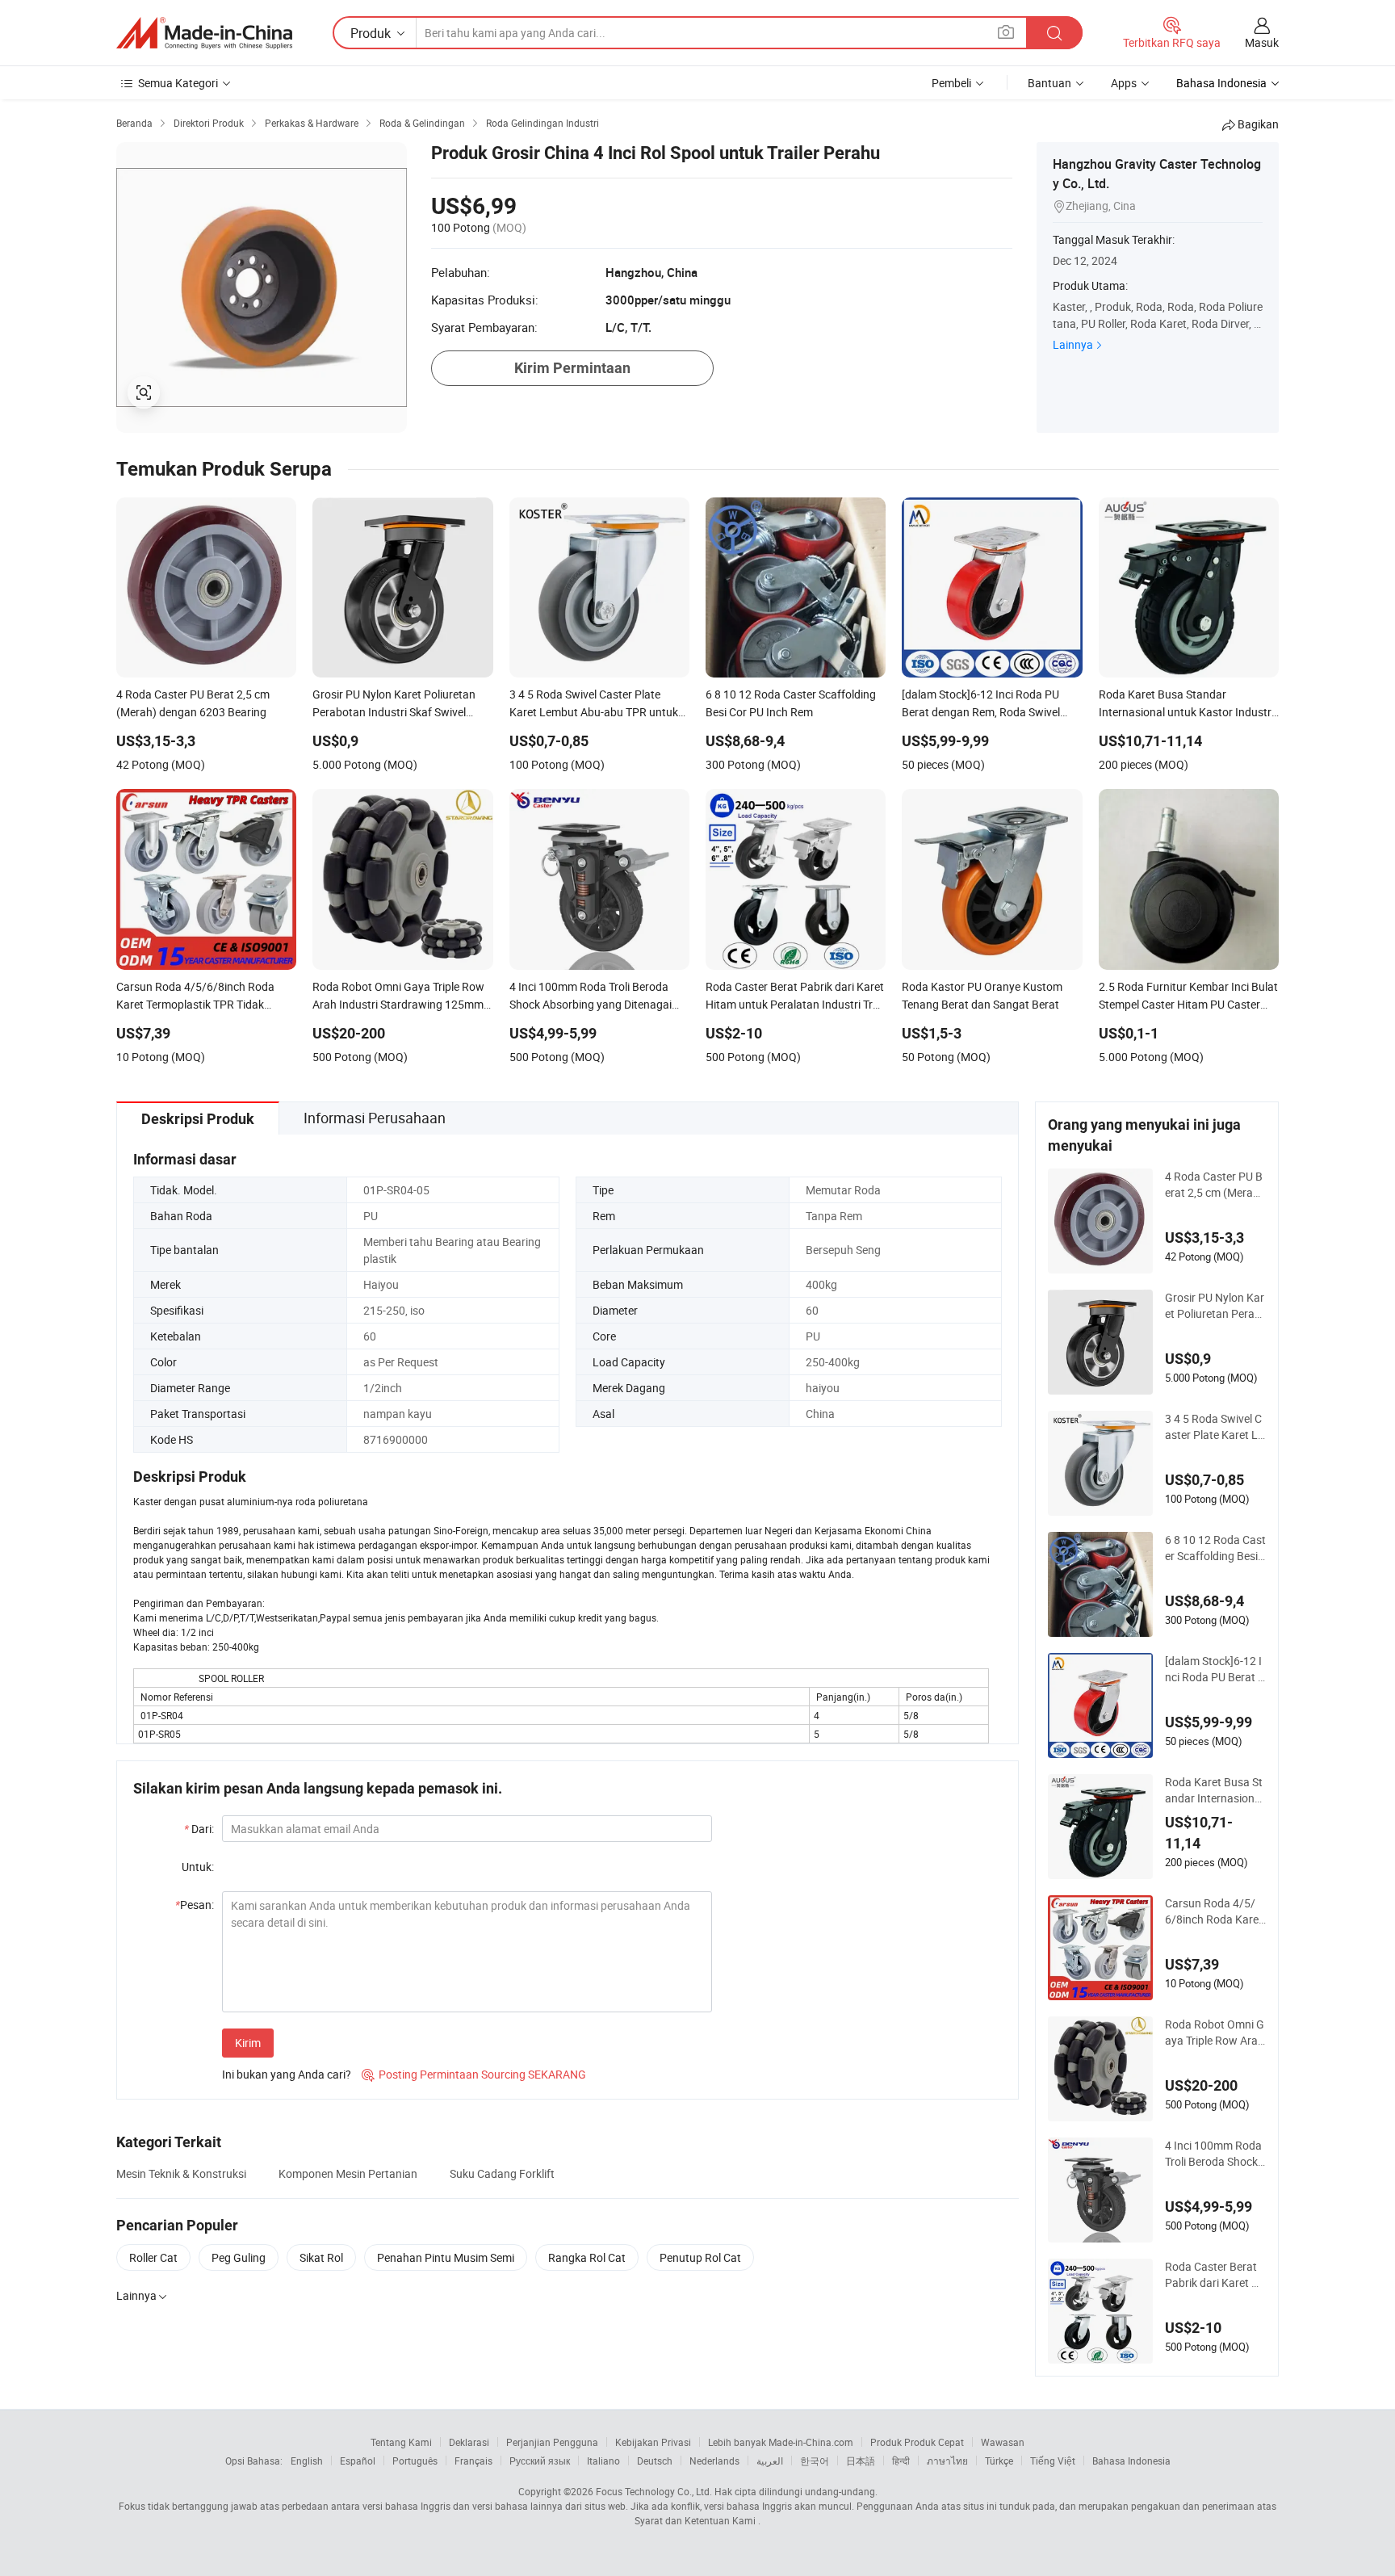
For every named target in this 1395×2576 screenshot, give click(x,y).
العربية (770, 2461)
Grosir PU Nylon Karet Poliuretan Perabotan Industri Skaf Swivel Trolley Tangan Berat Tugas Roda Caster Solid (1215, 1306)
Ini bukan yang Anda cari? (287, 2074)
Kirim (248, 2043)
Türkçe (999, 2461)
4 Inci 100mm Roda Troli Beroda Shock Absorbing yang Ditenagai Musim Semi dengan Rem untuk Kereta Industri (1215, 2154)
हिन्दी (901, 2461)
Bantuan (1049, 83)
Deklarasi (469, 2442)
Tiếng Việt (1053, 2461)
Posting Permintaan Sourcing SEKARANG (474, 2074)
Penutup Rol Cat (700, 2257)
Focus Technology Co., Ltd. (654, 2491)
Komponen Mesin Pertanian (348, 2173)
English (307, 2461)
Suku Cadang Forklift (502, 2173)
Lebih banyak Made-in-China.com (781, 2442)
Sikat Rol (321, 2257)
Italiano (603, 2461)
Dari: (199, 1829)
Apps (1124, 83)
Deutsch (655, 2461)
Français (473, 2461)
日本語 (861, 2461)
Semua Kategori (178, 83)
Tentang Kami (401, 2442)
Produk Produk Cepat (917, 2442)
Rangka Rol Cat (587, 2257)
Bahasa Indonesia (1131, 2461)
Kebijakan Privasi (653, 2442)
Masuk (1262, 42)
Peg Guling (239, 2257)
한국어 (815, 2461)
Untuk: (198, 1867)
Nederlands (714, 2461)
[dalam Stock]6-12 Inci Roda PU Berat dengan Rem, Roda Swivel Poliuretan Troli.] (1215, 1669)
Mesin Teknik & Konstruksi (181, 2173)
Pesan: (195, 1905)
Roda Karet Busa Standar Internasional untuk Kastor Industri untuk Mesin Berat (1215, 1790)
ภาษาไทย (947, 2461)
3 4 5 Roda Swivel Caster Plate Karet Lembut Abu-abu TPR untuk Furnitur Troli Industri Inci (1215, 1427)
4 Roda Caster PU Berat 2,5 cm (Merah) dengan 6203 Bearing (1215, 1185)
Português (415, 2461)
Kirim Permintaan (572, 368)
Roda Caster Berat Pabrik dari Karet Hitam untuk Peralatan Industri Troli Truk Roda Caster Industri (1215, 2275)
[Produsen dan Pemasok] (204, 33)
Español (358, 2461)
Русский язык (540, 2461)
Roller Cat (153, 2257)
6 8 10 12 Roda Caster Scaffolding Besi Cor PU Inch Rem (1215, 1548)
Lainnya (1073, 344)
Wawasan (1003, 2442)
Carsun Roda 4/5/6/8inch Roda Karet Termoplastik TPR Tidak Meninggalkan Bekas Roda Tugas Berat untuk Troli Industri (1215, 1911)
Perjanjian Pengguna (552, 2442)
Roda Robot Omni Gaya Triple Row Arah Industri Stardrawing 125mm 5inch (1215, 2033)
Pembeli (951, 83)
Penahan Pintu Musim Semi (446, 2257)
